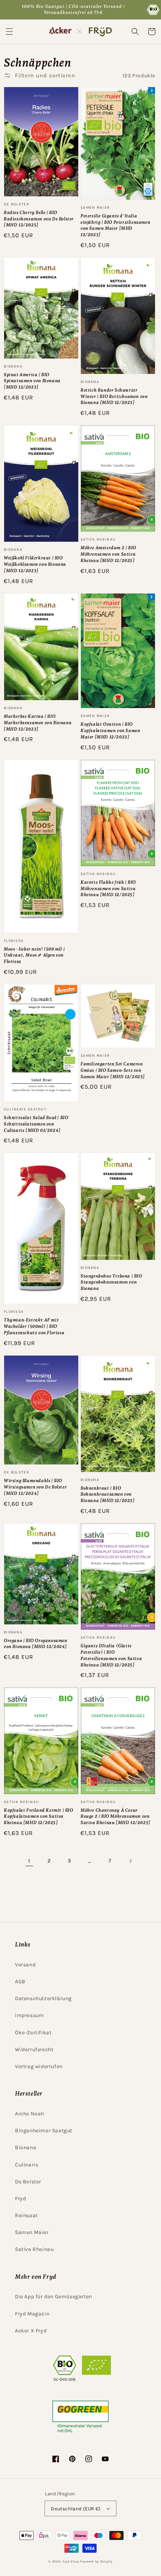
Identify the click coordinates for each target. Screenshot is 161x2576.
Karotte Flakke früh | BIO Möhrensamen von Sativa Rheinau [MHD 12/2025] (108, 889)
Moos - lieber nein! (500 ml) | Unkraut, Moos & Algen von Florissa (34, 955)
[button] (9, 32)
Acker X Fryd (31, 2331)
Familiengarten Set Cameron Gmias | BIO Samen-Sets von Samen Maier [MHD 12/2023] (113, 1070)
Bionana (26, 2147)
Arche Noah (30, 2114)
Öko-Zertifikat (33, 2033)
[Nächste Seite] (130, 1861)
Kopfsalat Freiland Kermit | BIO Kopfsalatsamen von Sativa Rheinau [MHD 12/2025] (39, 1817)
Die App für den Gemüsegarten (54, 2297)
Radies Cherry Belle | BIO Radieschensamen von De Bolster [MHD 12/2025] (39, 219)
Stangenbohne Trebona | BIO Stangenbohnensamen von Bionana (111, 1282)
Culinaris (27, 2165)
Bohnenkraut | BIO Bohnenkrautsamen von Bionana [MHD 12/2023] (108, 1494)
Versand (25, 1965)
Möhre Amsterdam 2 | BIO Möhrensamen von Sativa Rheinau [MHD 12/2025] (108, 554)
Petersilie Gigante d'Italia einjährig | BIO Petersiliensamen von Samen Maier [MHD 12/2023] (115, 225)
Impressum (29, 2015)
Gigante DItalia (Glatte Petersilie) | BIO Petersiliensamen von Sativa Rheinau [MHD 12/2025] (111, 1655)
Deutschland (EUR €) (76, 2509)
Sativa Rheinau (34, 2249)
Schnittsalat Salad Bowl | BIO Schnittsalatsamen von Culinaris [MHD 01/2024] (36, 1124)
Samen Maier (32, 2232)
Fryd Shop (71, 2561)
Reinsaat (26, 2215)
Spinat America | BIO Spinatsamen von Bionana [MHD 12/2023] (32, 381)
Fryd (20, 2199)
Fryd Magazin (32, 2314)
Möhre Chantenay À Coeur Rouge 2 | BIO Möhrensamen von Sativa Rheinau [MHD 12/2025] (116, 1817)
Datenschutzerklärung (43, 1998)
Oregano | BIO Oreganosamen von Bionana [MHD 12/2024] (36, 1644)
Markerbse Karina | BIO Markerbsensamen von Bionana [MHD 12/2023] (38, 723)
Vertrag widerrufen (39, 2066)
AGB (20, 1982)
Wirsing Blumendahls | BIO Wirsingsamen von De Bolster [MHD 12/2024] (35, 1487)
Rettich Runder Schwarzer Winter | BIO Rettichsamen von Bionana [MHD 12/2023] (114, 396)
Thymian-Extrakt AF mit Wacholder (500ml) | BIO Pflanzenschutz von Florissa (34, 1326)
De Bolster (28, 2182)
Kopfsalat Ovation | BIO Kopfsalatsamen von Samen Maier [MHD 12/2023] (110, 731)
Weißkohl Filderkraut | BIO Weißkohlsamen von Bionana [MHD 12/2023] (35, 564)
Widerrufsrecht (34, 2050)
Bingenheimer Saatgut (44, 2131)
